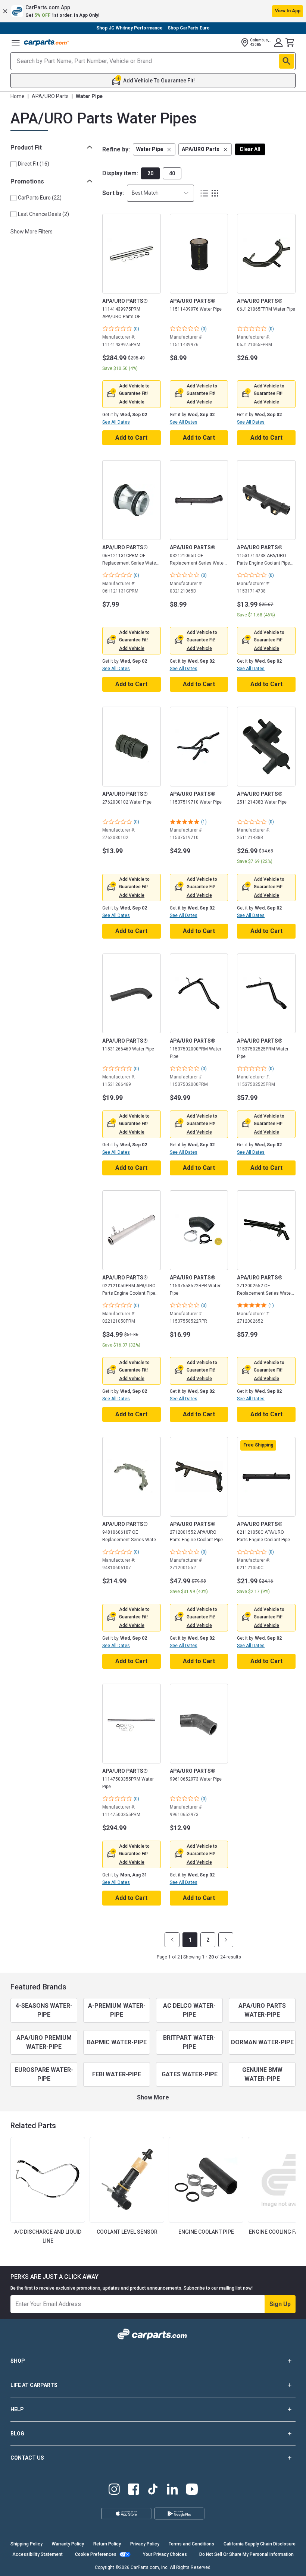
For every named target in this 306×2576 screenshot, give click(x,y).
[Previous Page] (172, 1940)
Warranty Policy (68, 2544)
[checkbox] (13, 164)
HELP (17, 2409)
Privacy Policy (145, 2544)
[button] (153, 11)
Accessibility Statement (38, 2554)
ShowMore (153, 2097)
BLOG (17, 2434)
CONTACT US (27, 2458)
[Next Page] (226, 1940)
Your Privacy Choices (165, 2554)
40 (172, 173)
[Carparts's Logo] (46, 43)
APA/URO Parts (50, 96)
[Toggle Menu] (16, 43)
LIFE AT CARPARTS (34, 2385)
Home (18, 96)
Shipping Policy (26, 2544)
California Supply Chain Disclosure (260, 2544)
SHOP (18, 2361)
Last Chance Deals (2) (43, 214)
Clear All (250, 149)
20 (150, 173)
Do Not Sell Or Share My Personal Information (246, 2554)
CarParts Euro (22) (40, 198)
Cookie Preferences (96, 2554)
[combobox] (160, 193)
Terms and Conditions (191, 2544)
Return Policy (107, 2544)
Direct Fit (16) (34, 164)
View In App (288, 11)
